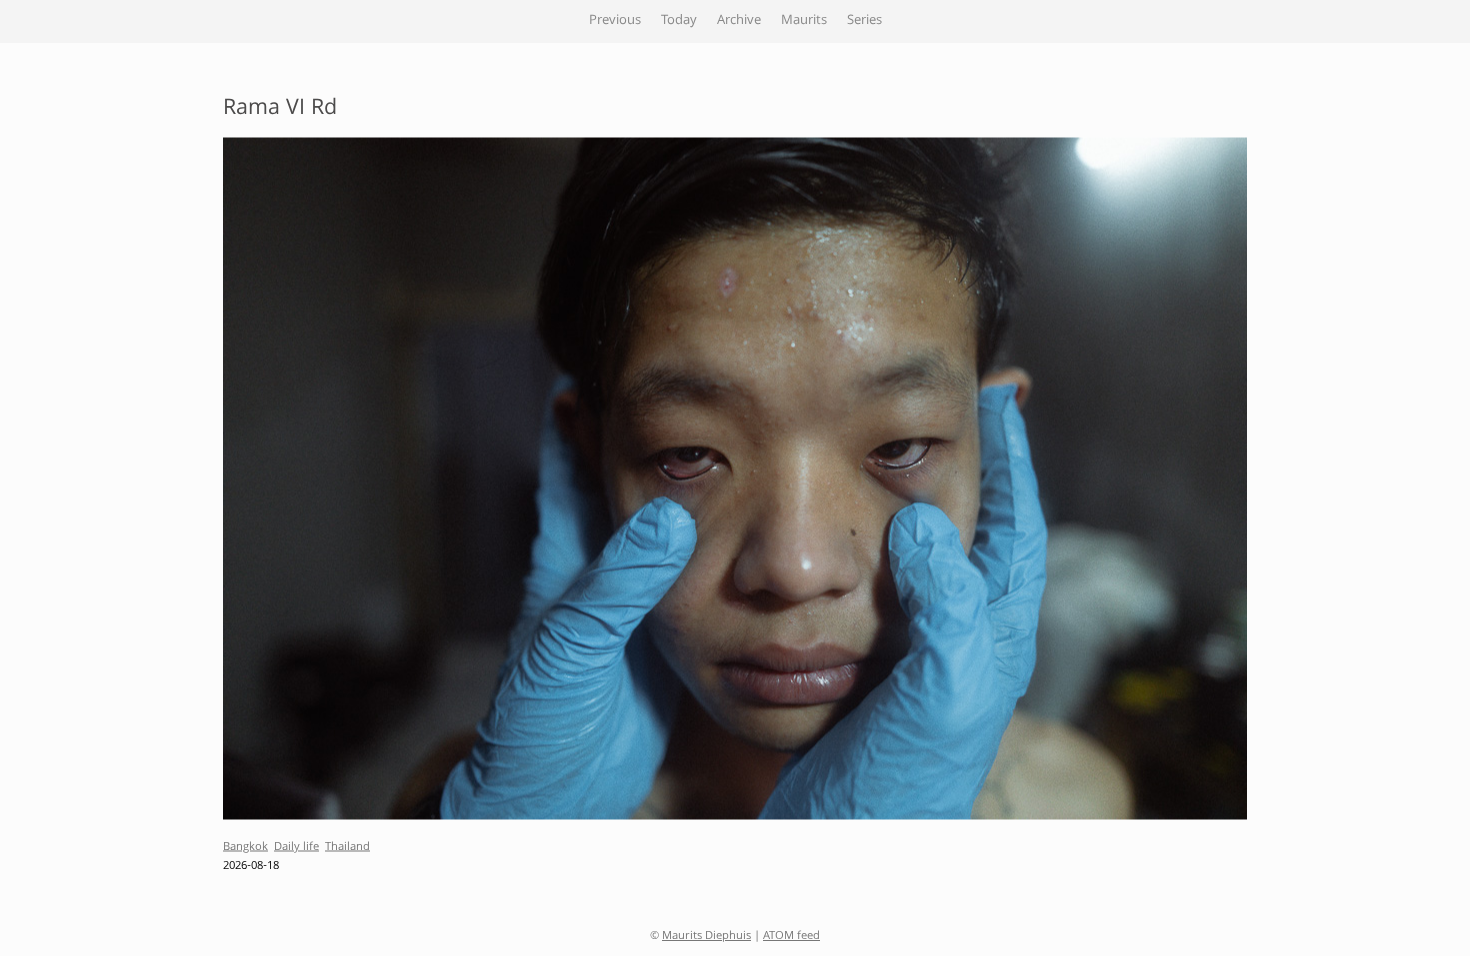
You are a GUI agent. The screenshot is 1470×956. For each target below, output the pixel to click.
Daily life (296, 847)
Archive (739, 21)
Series (864, 21)
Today (679, 21)
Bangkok (245, 847)
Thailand (347, 847)
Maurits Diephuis (706, 936)
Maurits (804, 21)
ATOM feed (791, 936)
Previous (615, 21)
